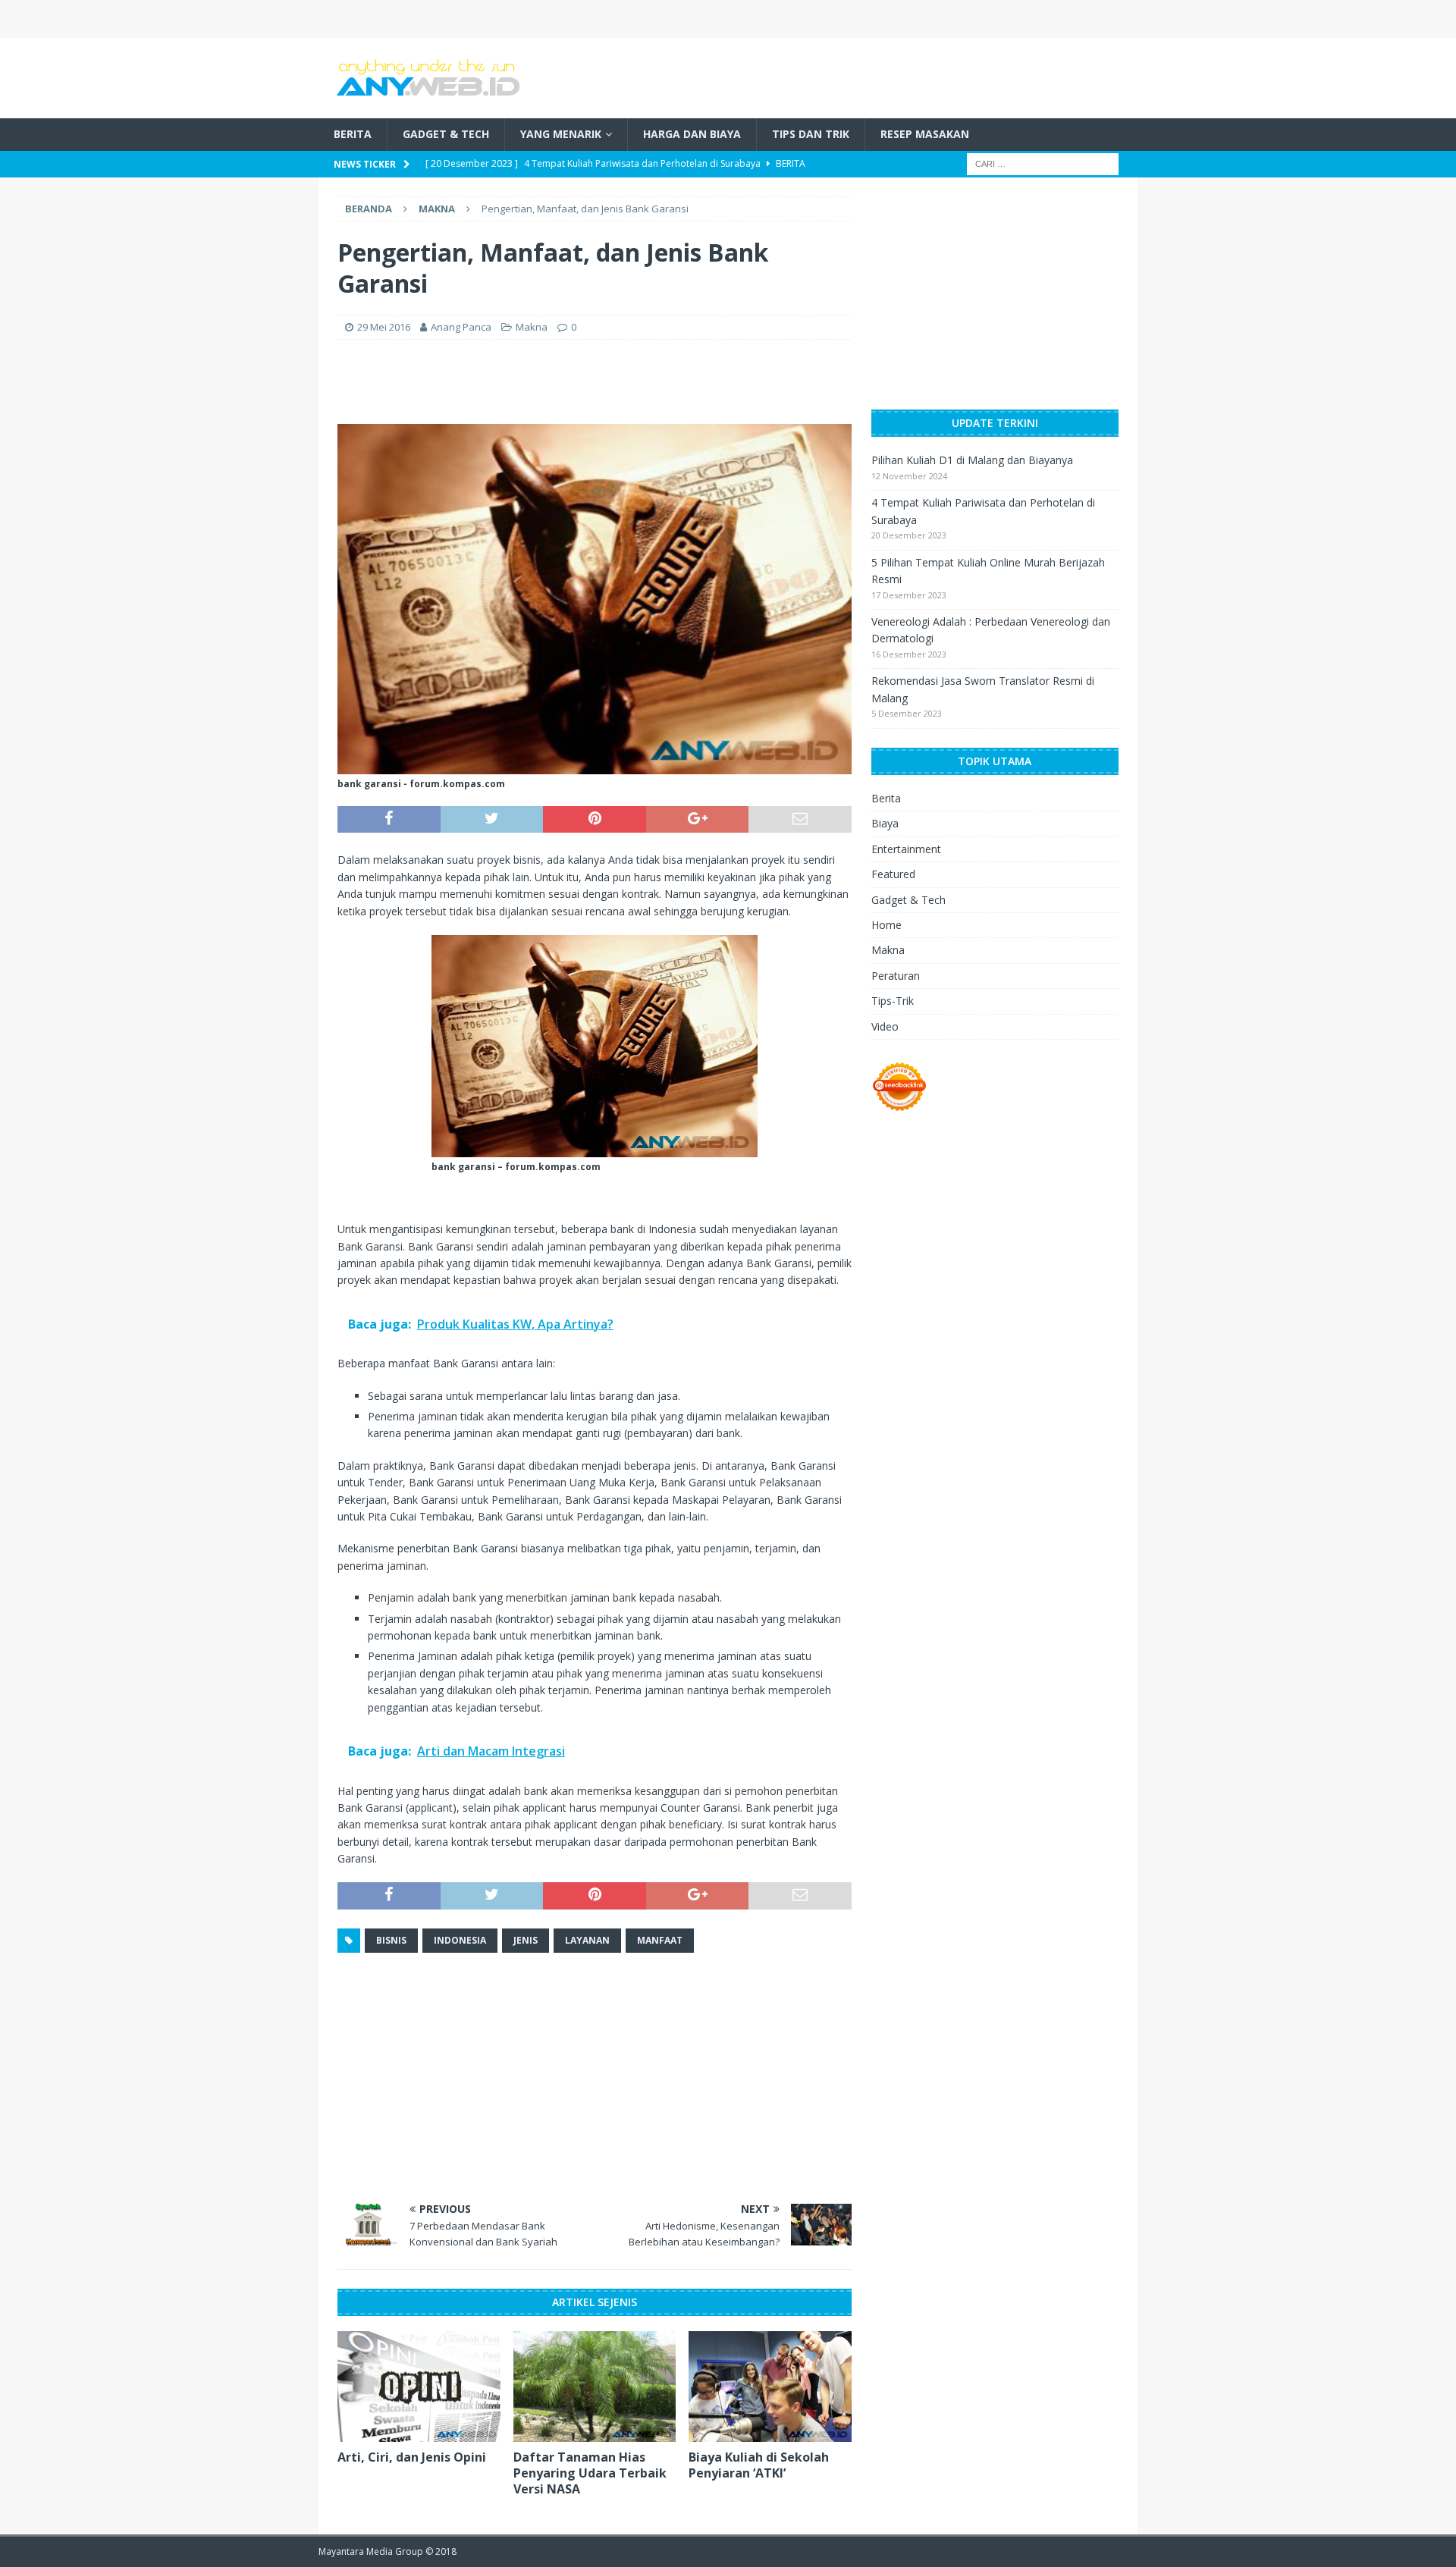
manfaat (660, 1940)
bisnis (391, 1940)
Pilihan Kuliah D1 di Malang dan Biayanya (972, 460)
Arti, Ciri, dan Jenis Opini (412, 2457)
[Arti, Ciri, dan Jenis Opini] (419, 2387)
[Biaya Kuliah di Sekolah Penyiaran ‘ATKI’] (770, 2387)
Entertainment (906, 849)
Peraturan (896, 976)
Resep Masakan (925, 134)
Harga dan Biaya (692, 134)
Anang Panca (461, 327)
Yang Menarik (561, 134)
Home (886, 925)
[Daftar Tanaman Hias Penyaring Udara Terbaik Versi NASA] (595, 2387)
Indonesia (460, 1940)
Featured (893, 874)
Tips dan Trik (811, 134)
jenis (526, 1940)
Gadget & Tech (446, 134)
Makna (532, 327)
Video (885, 1026)
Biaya (885, 823)
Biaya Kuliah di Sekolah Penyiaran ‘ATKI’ (759, 2465)
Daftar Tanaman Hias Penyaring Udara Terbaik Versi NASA (590, 2473)
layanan (587, 1940)
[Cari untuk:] (1043, 163)
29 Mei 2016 (384, 327)
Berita (353, 134)
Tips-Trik (893, 1001)
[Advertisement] (945, 76)
